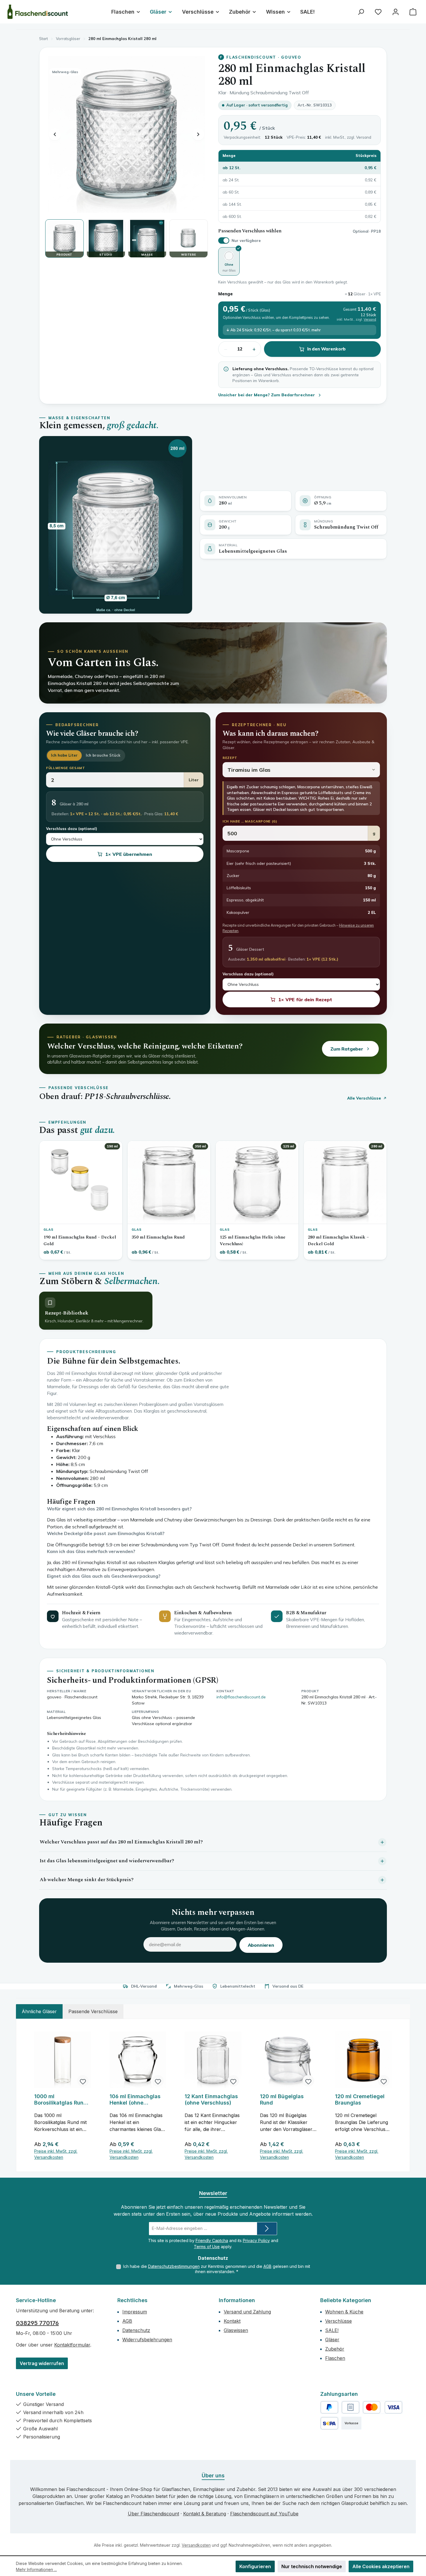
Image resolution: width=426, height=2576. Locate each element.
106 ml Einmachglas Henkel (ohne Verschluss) (135, 2100)
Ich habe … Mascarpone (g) (250, 821)
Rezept (230, 758)
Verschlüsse (338, 2321)
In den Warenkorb (327, 349)
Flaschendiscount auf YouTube (264, 2514)
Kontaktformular (72, 2345)
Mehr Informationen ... (36, 2569)
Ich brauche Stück (103, 755)
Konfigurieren (255, 2566)
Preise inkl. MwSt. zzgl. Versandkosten (56, 2154)
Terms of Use (207, 2247)
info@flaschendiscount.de (241, 1697)
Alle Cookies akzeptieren (381, 2566)
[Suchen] (361, 12)
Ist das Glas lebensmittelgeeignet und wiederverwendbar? (107, 1861)
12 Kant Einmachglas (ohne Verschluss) (211, 2099)
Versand (364, 137)
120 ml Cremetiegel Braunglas (360, 2099)
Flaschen (335, 2358)
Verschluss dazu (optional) (72, 829)
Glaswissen (236, 2330)
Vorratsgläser (68, 39)
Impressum (135, 2312)
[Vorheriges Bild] (55, 134)
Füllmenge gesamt (66, 768)
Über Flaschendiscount (153, 2514)
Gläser (332, 2340)
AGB (267, 2266)
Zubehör (335, 2349)
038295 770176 (37, 2323)
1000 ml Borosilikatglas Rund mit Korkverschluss (61, 2100)
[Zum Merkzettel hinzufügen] (83, 2081)
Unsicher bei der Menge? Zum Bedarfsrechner (267, 395)
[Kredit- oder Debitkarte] (383, 2407)
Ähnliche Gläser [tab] (39, 2011)
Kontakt (232, 2321)
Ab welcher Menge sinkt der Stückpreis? (87, 1880)
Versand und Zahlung (247, 2312)
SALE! (332, 2330)
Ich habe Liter (64, 755)
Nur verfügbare (246, 241)
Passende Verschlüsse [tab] (93, 2011)
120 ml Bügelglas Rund (282, 2099)
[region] (213, 2095)
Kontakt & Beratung (205, 2514)
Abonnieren (261, 1945)
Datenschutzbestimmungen (174, 2266)
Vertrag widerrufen (42, 2363)
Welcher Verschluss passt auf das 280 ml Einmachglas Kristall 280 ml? (121, 1842)
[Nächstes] (397, 2095)
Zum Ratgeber (347, 1049)
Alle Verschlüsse (364, 1098)
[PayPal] (329, 2407)
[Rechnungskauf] (351, 2407)
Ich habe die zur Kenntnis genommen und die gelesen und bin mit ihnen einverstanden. (217, 2269)
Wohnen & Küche (344, 2312)
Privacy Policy (256, 2240)
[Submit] (267, 2229)
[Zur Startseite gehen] (38, 12)
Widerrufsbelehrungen (147, 2340)
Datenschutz (136, 2330)
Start (43, 39)
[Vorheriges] (29, 2095)
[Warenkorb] (413, 12)
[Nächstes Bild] (198, 134)
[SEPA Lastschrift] (329, 2423)
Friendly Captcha (212, 2240)
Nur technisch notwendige (312, 2566)
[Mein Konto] (396, 12)
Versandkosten (196, 2545)
